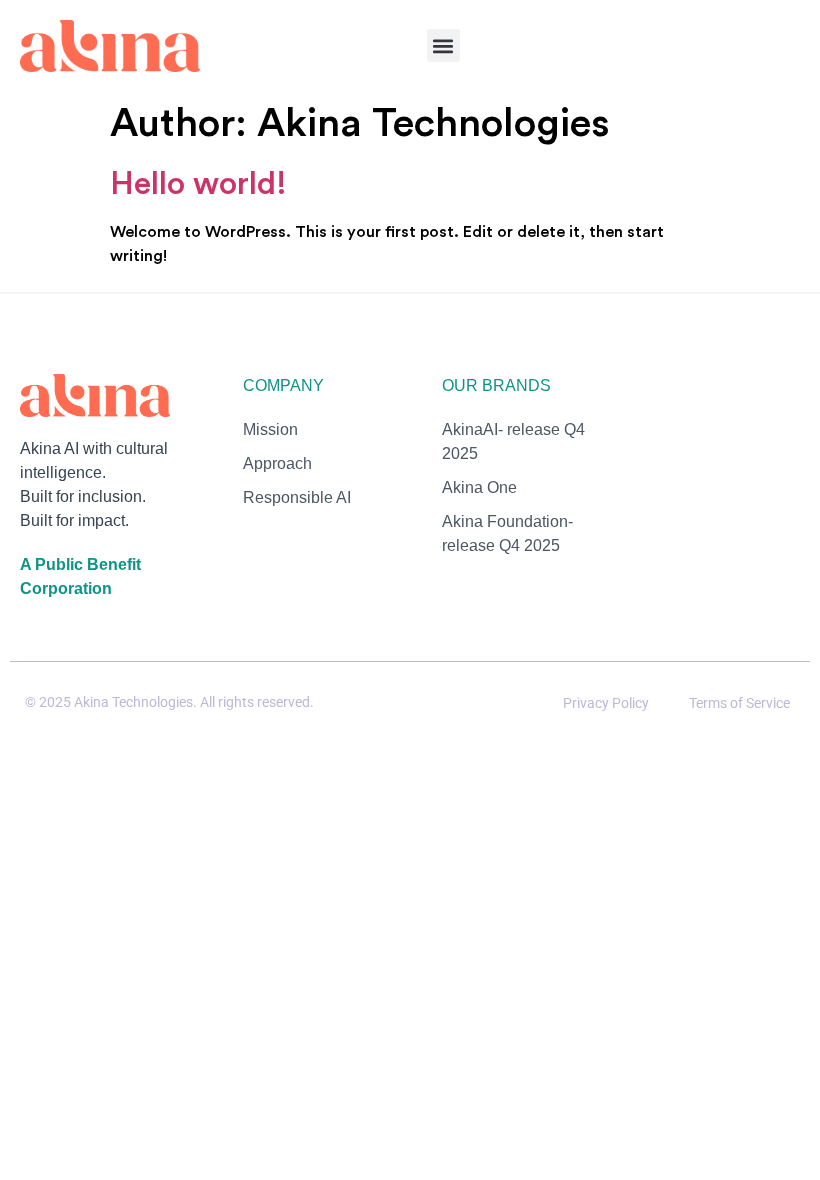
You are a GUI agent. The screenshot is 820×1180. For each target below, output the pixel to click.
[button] (443, 45)
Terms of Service (739, 703)
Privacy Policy (606, 703)
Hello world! (198, 184)
